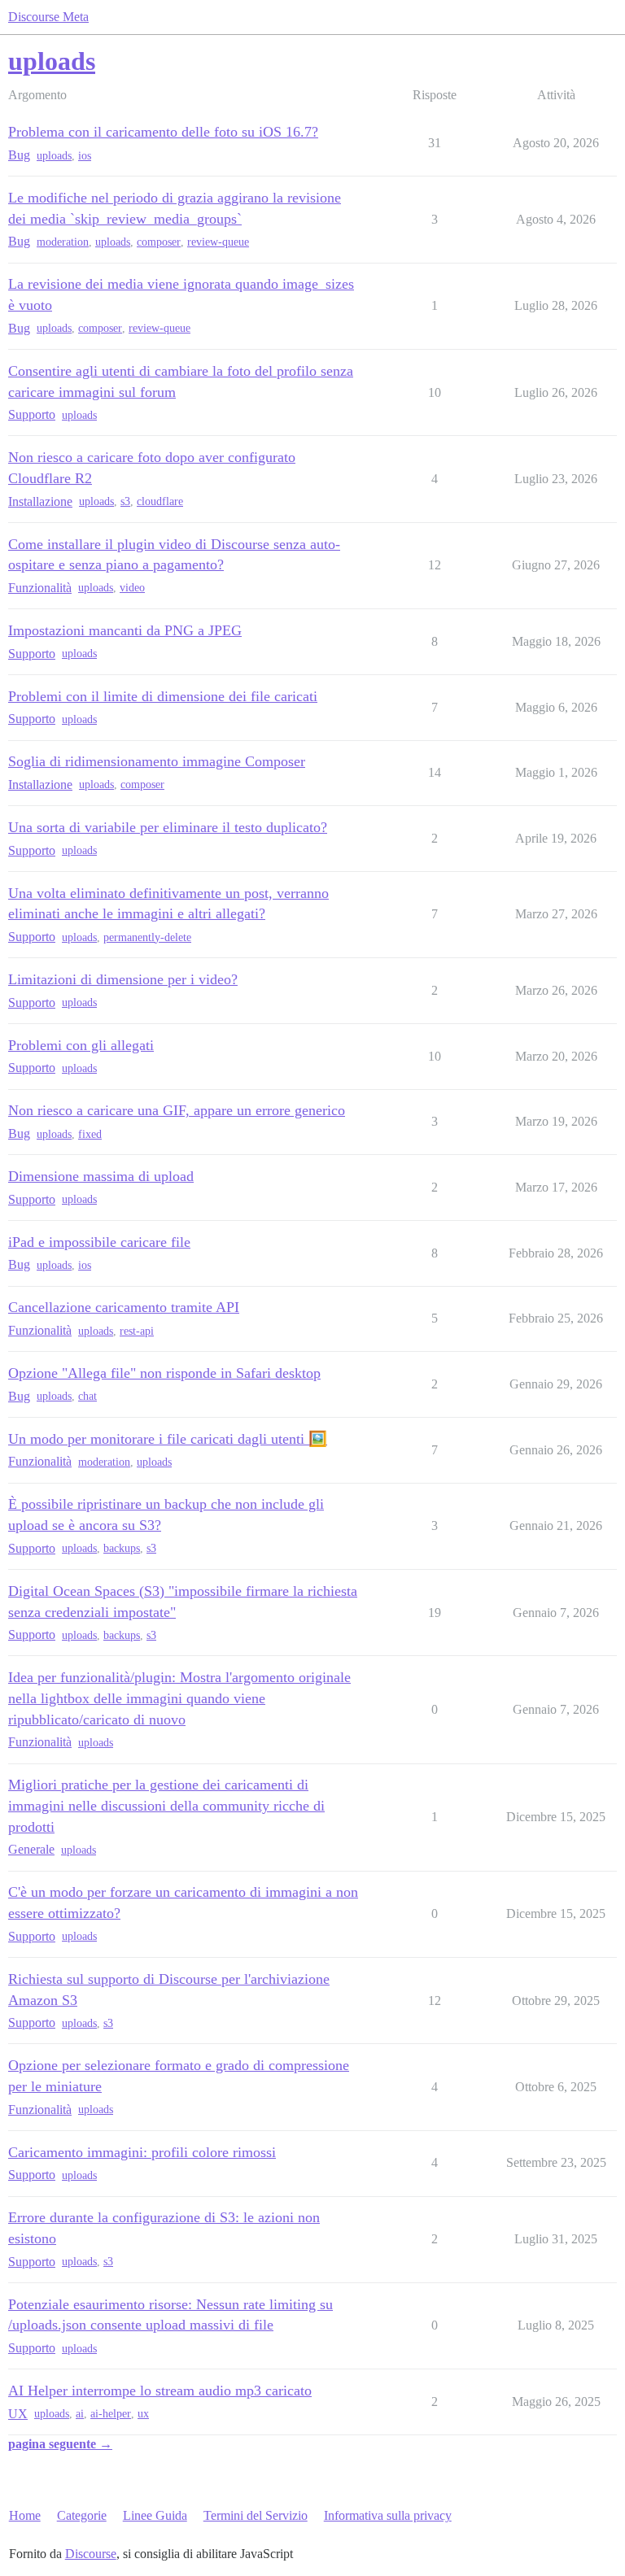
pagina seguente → (60, 2444)
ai (80, 2414)
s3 (125, 501)
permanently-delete (147, 937)
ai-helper (111, 2414)
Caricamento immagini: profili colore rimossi (142, 2152)
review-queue (218, 242)
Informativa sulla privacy (388, 2515)
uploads (54, 156)
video (132, 588)
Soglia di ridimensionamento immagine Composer (157, 761)
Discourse (91, 2554)
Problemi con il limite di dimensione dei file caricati (163, 696)
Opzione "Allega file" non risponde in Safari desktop (164, 1373)
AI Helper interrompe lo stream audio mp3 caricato (160, 2391)
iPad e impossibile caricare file (99, 1242)
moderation (63, 242)
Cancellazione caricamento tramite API (124, 1307)
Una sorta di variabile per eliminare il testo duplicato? (168, 827)
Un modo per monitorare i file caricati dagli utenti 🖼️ (168, 1439)
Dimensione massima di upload (101, 1176)
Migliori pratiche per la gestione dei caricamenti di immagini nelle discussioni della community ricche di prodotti (166, 1805)
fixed (90, 1134)
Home (25, 2515)
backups (122, 1548)
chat (87, 1396)
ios (85, 156)
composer (159, 242)
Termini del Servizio (256, 2515)
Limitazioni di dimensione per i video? (123, 979)
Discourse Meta (48, 17)
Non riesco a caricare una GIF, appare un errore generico (177, 1110)
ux (143, 2414)
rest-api (137, 1331)
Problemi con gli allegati (81, 1045)
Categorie (82, 2515)
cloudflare (160, 501)
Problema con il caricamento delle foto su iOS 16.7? (163, 132)
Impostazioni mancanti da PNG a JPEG (125, 630)
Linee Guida (155, 2515)
